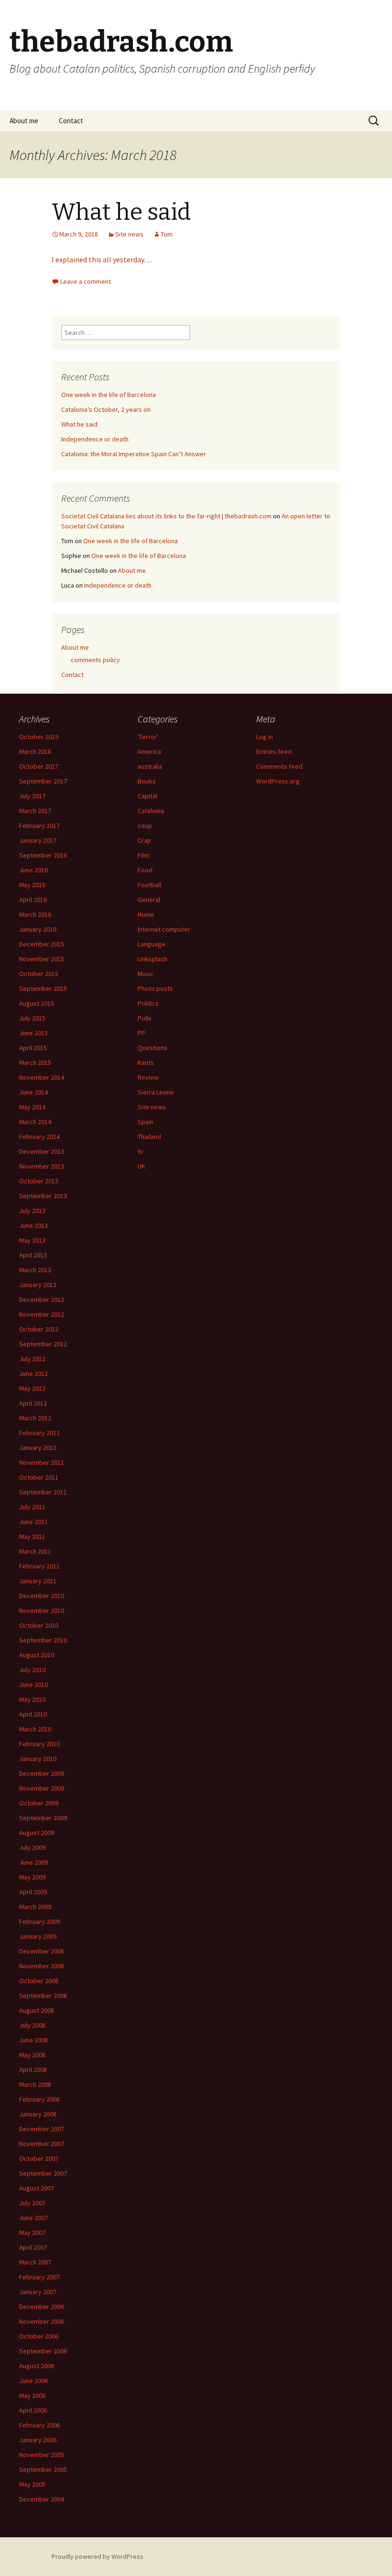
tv (141, 1151)
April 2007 (33, 2247)
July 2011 (32, 1507)
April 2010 (33, 1714)
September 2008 (43, 1996)
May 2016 (32, 885)
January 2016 (38, 929)
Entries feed (274, 751)
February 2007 (39, 2277)
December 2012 (42, 1299)
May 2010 (32, 1699)
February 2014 (39, 1137)
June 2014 (33, 1092)
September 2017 (43, 781)
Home (146, 914)
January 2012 (38, 1448)
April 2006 (33, 2410)
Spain (146, 1122)
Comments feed (279, 766)
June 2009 (33, 1862)
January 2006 (38, 2440)
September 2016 (43, 855)
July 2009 (32, 1847)
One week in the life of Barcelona (109, 395)
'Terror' (148, 737)
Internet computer (164, 929)
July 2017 (32, 796)
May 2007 (32, 2233)
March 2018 (35, 751)
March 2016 (35, 914)
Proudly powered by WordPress (98, 2556)
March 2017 (35, 811)
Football (149, 885)
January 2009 (38, 1936)
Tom (167, 234)
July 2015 (32, 1018)
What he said (121, 212)
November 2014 (42, 1077)
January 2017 (38, 840)
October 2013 (39, 1181)
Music (146, 974)
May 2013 (32, 1240)
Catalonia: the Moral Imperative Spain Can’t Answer (134, 454)
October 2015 (39, 974)
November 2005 (42, 2455)
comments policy (95, 660)
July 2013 (32, 1211)
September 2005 (43, 2469)
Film (143, 855)
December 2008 (42, 1951)
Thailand (149, 1137)
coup (145, 826)
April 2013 (33, 1255)
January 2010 (38, 1759)
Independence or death (95, 439)
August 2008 (37, 2010)
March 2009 (35, 1907)
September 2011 (43, 1492)
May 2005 (32, 2484)
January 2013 (38, 1285)
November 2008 (42, 1966)
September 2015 (43, 988)
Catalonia (151, 811)
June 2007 (33, 2218)
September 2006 (43, 2351)
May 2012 (32, 1388)
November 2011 (42, 1462)
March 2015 (35, 1063)
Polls (145, 1018)
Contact (71, 121)
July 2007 (32, 2203)
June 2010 (33, 1685)
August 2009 (37, 1833)
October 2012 (39, 1329)
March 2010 (35, 1729)
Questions (152, 1048)
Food (145, 870)
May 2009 (32, 1877)
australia (150, 766)
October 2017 (39, 766)
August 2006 (37, 2366)
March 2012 (35, 1418)
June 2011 (33, 1522)
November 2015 (42, 959)
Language (152, 944)
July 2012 (32, 1359)
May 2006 (32, 2395)
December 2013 (42, 1151)
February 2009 (39, 1921)
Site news (129, 234)
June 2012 (33, 1374)
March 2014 (35, 1122)
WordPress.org (278, 781)
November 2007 (42, 2144)
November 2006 (42, 2321)
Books (147, 781)
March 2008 (35, 2084)
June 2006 (33, 2381)
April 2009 (33, 1892)
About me (24, 121)
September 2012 (43, 1344)
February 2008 (39, 2099)
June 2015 (33, 1033)
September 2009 (43, 1818)
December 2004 (42, 2499)
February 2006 (39, 2425)
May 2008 (32, 2055)
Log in (265, 737)
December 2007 (42, 2129)
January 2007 (38, 2292)
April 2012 (33, 1403)
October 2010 (39, 1625)
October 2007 (39, 2158)
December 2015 (42, 944)
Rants (146, 1063)
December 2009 (42, 1773)
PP (142, 1033)
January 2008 (38, 2114)
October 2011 (39, 1477)
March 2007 (35, 2262)
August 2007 (37, 2188)
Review (148, 1077)
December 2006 (42, 2307)
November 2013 (42, 1166)
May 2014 (32, 1107)
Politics (148, 1003)
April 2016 (33, 900)
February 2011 (39, 1566)
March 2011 (35, 1551)
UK (142, 1166)
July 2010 (32, 1670)
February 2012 (39, 1433)
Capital (147, 796)
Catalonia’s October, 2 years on (106, 409)
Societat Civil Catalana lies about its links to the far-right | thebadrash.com (166, 516)
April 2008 (33, 2070)
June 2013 (33, 1225)
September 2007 (43, 2173)
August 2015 (37, 1003)
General (149, 900)
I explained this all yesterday (98, 259)
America (149, 751)
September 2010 (43, 1640)
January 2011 (38, 1581)
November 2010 (42, 1610)
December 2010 (42, 1596)
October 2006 (39, 2336)
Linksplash (152, 959)
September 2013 (43, 1196)
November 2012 (42, 1314)
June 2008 (33, 2040)
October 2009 (39, 1803)
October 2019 (39, 737)
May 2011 (32, 1536)
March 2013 (35, 1270)
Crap (144, 840)
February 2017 (39, 826)
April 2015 (33, 1048)
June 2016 (33, 870)
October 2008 (39, 1981)
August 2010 (37, 1655)
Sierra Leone (156, 1092)
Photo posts (155, 988)
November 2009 (42, 1788)
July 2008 (32, 2025)
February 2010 (39, 1744)
